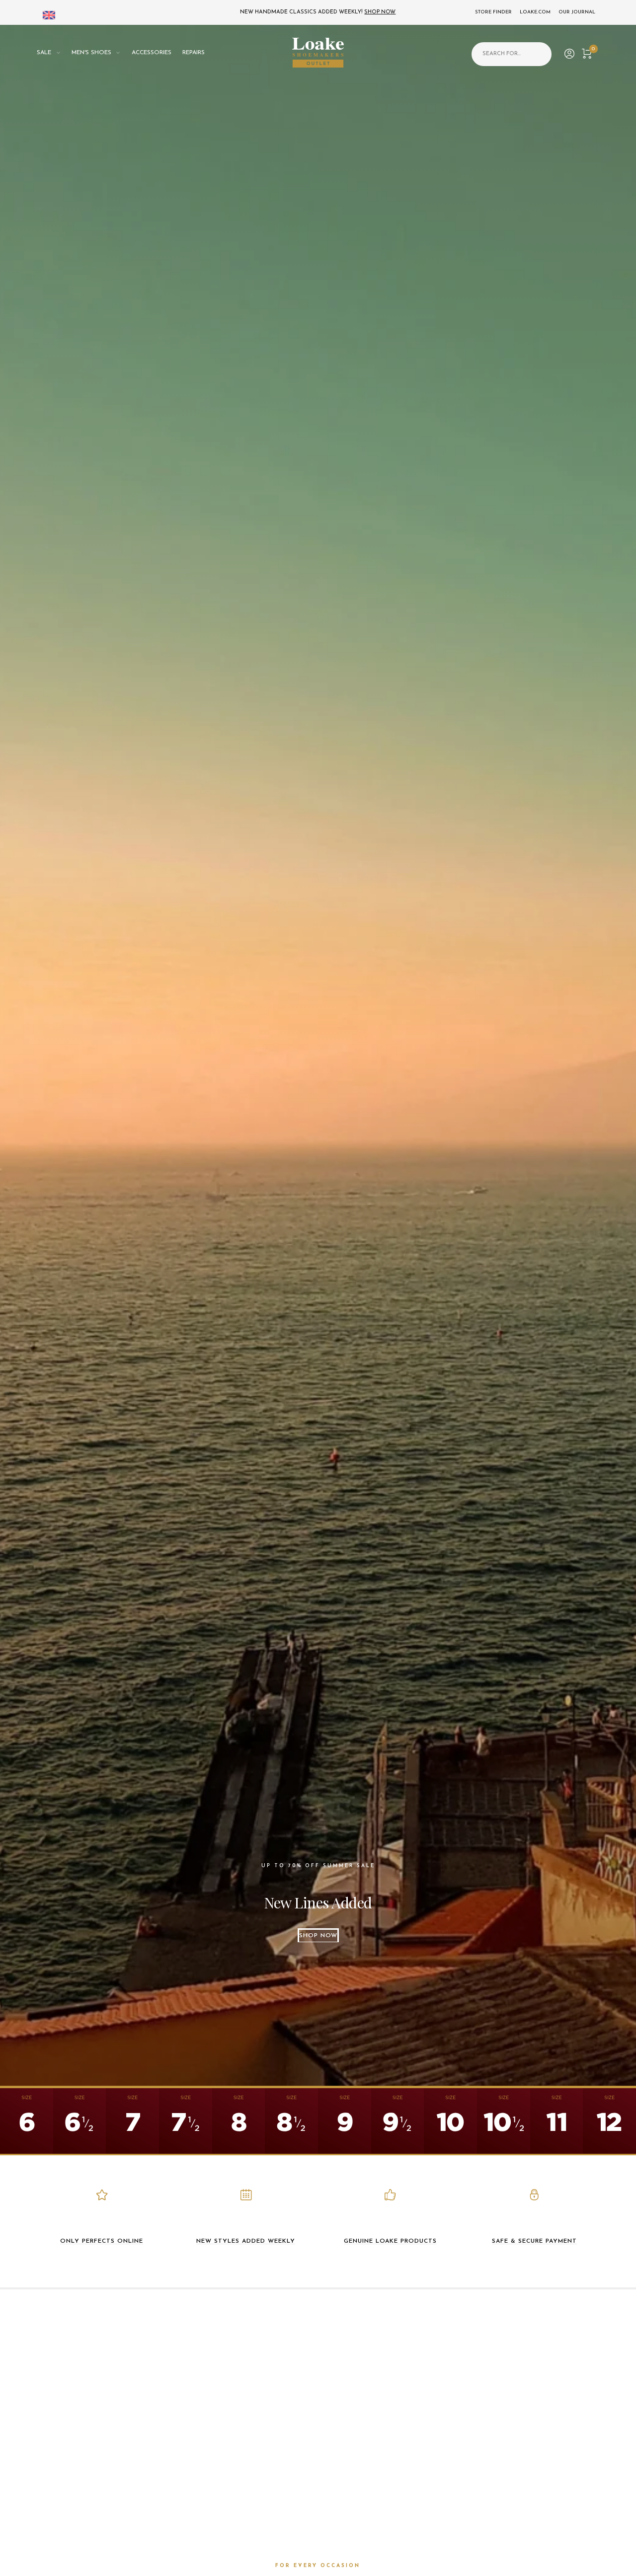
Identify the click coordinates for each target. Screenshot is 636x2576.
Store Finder (493, 12)
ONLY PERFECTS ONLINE (102, 2241)
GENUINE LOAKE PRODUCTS (390, 2241)
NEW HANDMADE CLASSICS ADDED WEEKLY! (318, 12)
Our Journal (577, 12)
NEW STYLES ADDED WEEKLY (246, 2241)
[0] (587, 52)
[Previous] (31, 1055)
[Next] (605, 1055)
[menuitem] (54, 53)
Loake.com (535, 12)
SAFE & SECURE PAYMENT (534, 2241)
